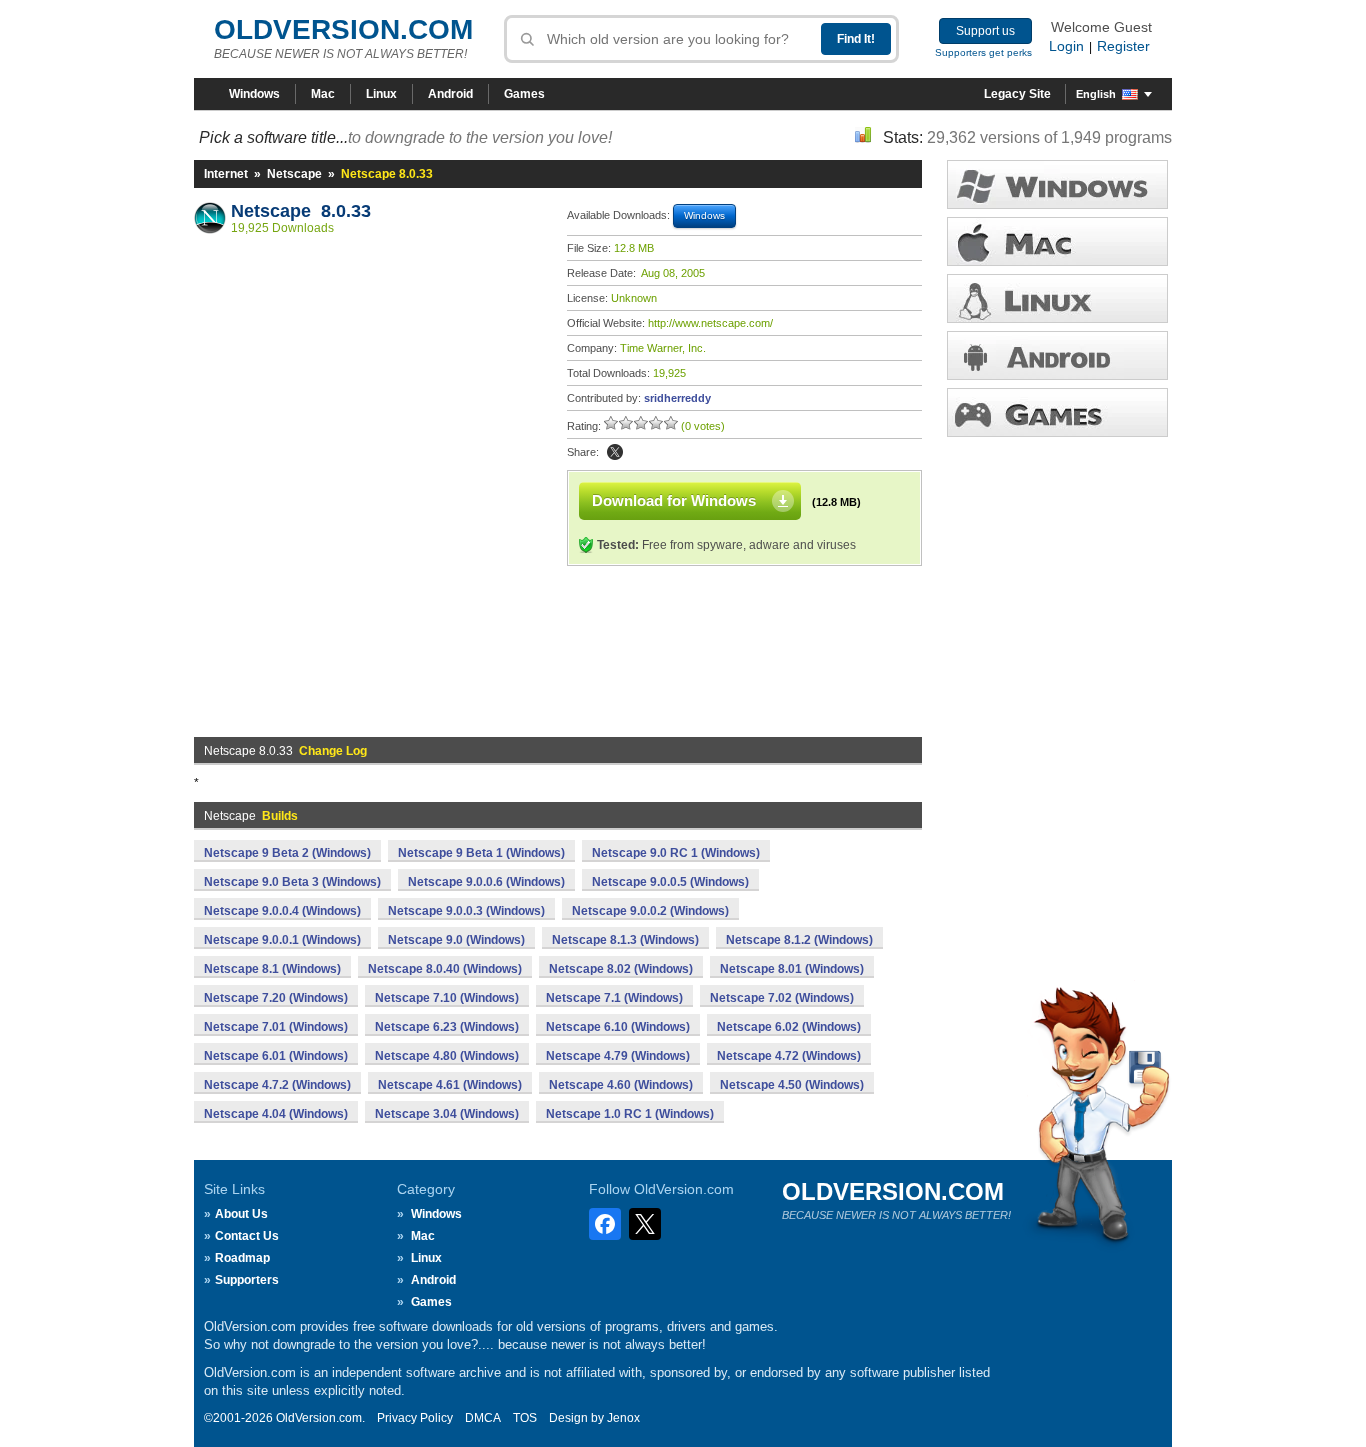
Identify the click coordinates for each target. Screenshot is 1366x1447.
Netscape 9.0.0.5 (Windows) (670, 882)
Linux (381, 94)
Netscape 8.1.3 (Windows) (625, 940)
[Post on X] (615, 452)
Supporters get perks (983, 52)
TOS (525, 1418)
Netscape (294, 174)
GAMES (1057, 412)
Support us (985, 31)
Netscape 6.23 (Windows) (447, 1027)
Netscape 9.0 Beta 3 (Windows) (292, 882)
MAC (1057, 241)
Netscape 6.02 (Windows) (789, 1027)
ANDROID (1057, 355)
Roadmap (242, 1258)
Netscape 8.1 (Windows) (272, 969)
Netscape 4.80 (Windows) (447, 1056)
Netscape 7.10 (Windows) (447, 998)
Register (1123, 46)
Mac (323, 94)
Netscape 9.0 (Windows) (456, 940)
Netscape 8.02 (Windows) (621, 969)
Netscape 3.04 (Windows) (447, 1114)
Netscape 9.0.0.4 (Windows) (282, 911)
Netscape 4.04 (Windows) (276, 1114)
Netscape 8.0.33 (301, 211)
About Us (241, 1214)
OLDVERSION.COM (343, 29)
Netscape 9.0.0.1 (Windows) (282, 940)
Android (450, 94)
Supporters (247, 1280)
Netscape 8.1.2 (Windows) (799, 940)
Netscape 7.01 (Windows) (276, 1027)
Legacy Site (1017, 94)
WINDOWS (1057, 184)
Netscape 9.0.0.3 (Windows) (466, 911)
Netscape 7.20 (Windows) (276, 998)
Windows (254, 94)
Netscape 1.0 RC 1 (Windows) (630, 1114)
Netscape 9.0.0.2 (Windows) (650, 911)
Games (524, 94)
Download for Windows (674, 500)
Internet (226, 174)
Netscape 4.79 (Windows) (618, 1056)
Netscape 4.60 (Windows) (621, 1085)
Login (1066, 46)
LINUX (1057, 298)
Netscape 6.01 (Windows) (276, 1056)
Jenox (623, 1418)
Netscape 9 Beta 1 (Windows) (481, 853)
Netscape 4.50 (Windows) (792, 1085)
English (1096, 94)
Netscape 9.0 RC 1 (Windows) (676, 853)
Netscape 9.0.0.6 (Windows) (486, 882)
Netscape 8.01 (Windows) (792, 969)
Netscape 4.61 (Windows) (450, 1085)
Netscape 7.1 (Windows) (614, 998)
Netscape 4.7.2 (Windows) (277, 1085)
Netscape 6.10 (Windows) (618, 1027)
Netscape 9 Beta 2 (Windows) (287, 853)
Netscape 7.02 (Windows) (782, 998)
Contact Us (247, 1236)
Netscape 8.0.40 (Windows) (445, 969)
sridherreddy (677, 398)
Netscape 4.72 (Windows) (789, 1056)
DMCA (483, 1418)
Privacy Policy (415, 1418)
